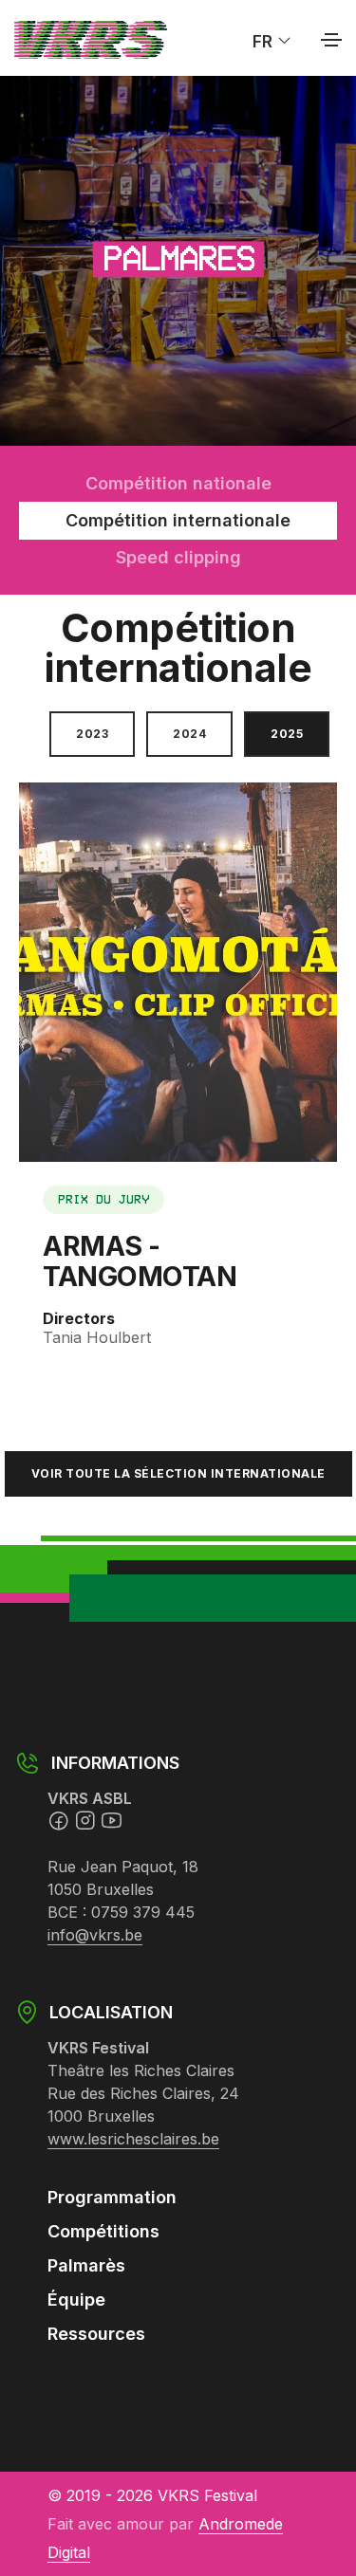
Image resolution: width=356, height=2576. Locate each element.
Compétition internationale (178, 520)
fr (264, 40)
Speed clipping (178, 557)
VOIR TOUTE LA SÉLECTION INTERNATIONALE (178, 1473)
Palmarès (86, 2265)
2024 (189, 734)
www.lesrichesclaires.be (133, 2139)
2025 (287, 734)
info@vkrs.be (95, 1935)
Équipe (76, 2300)
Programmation (112, 2197)
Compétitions (103, 2231)
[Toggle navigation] (331, 40)
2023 (92, 734)
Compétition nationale (178, 483)
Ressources (96, 2334)
